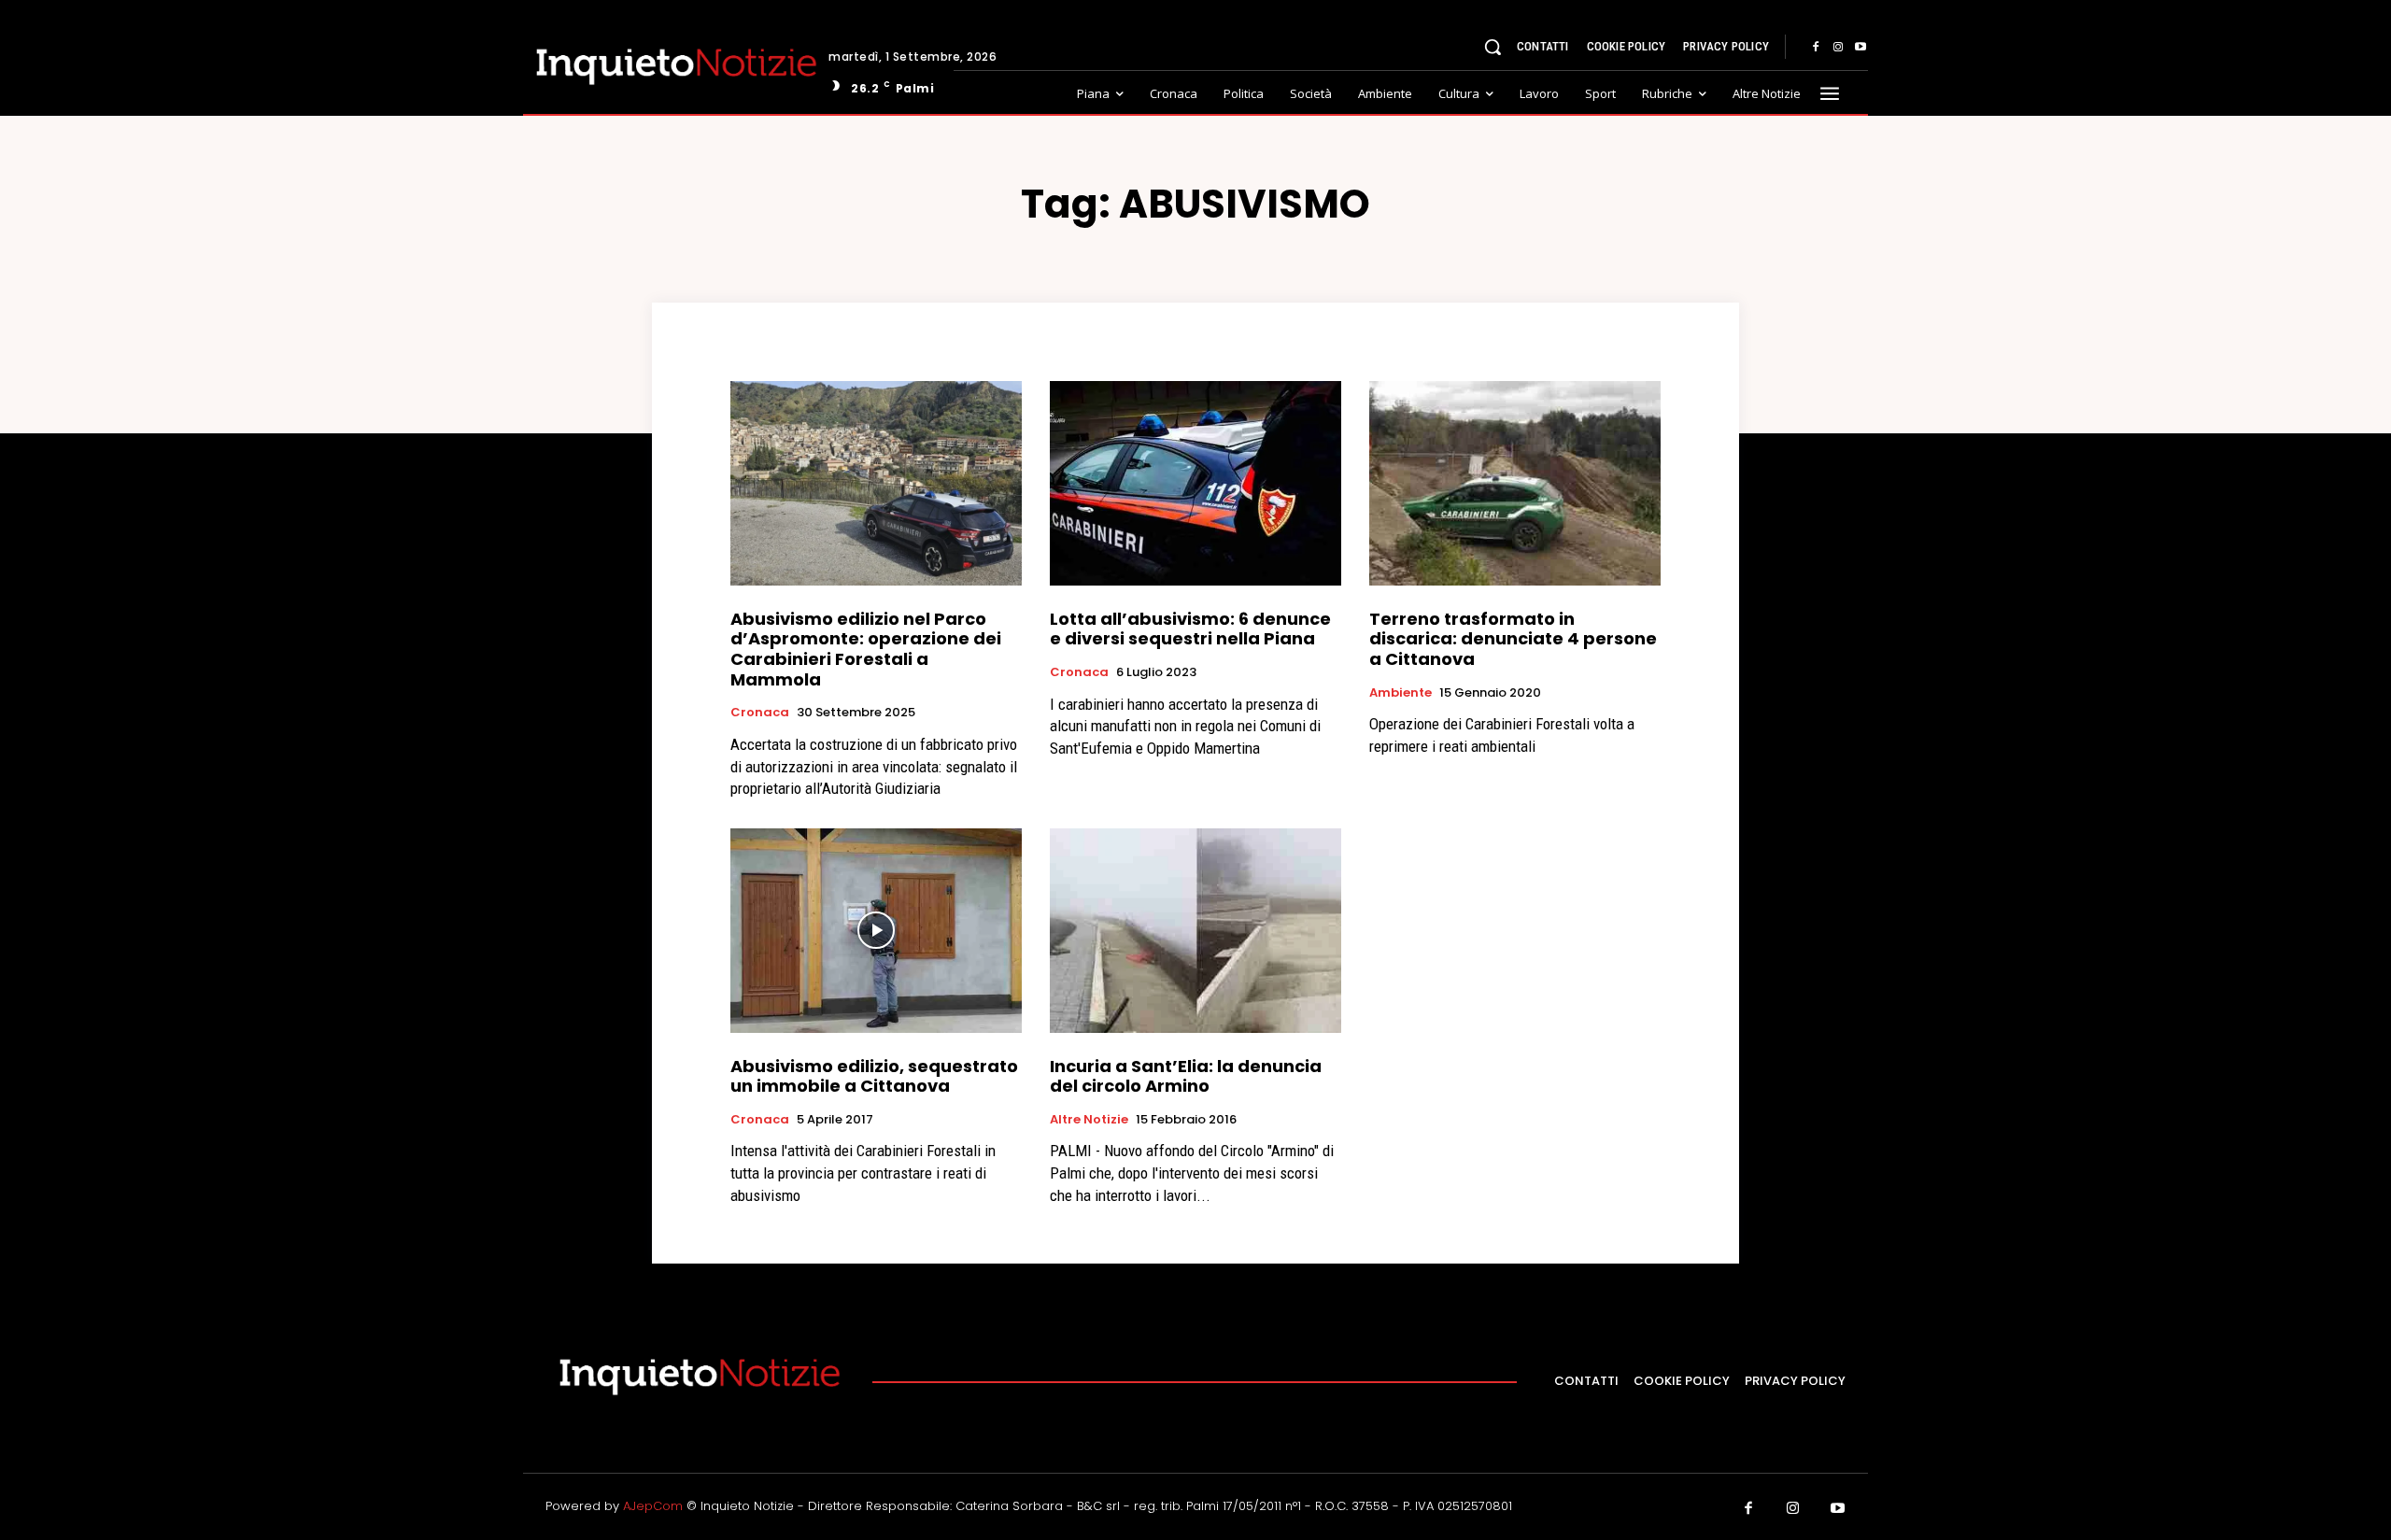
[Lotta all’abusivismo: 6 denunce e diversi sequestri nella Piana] (1195, 483)
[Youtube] (1860, 48)
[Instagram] (1838, 48)
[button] (1493, 47)
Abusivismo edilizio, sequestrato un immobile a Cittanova (874, 1076)
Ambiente (1401, 693)
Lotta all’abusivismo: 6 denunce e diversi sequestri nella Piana (1190, 629)
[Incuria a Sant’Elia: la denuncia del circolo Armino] (1195, 930)
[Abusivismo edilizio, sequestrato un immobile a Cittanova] (876, 930)
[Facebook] (1816, 48)
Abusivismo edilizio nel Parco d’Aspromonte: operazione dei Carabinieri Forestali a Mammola (866, 649)
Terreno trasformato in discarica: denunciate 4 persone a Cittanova (1513, 639)
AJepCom (653, 1506)
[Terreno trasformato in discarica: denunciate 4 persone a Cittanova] (1515, 483)
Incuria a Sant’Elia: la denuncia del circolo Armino (1186, 1076)
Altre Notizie (1089, 1120)
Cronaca (760, 713)
